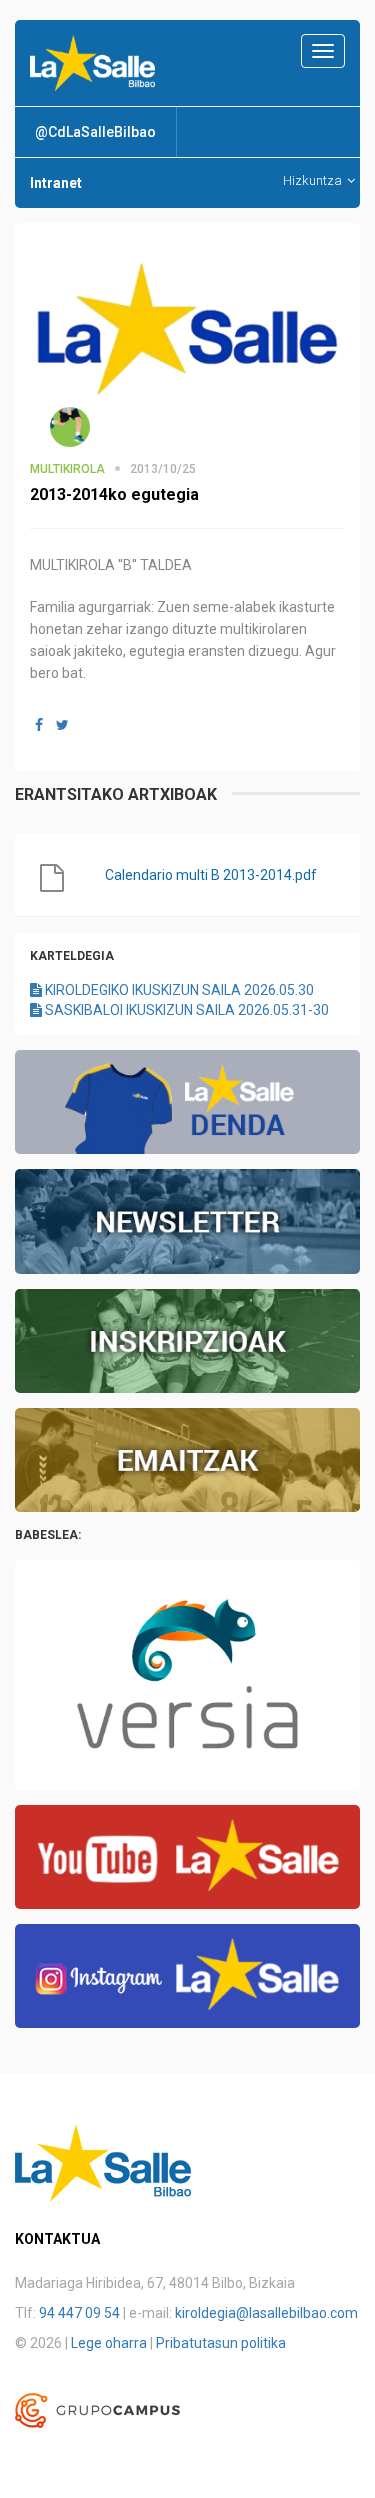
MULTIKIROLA (67, 469)
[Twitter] (62, 725)
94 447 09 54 (79, 2313)
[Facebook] (39, 725)
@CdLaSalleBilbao (95, 132)
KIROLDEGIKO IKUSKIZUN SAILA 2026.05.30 (178, 990)
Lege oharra (109, 2343)
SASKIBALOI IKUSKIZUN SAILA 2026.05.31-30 (185, 1010)
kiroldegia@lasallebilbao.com (266, 2313)
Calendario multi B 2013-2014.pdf (211, 875)
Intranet (56, 183)
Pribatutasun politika (221, 2343)
